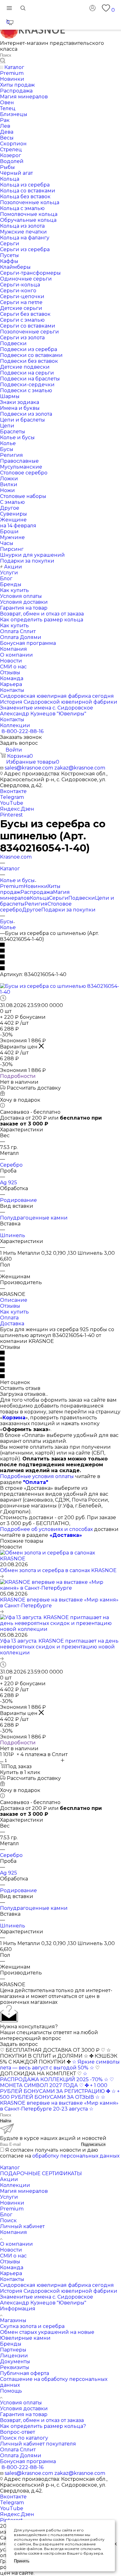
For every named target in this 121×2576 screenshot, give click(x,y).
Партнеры (13, 2350)
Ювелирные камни (25, 2338)
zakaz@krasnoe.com (80, 768)
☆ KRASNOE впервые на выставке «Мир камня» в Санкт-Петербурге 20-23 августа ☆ (59, 2103)
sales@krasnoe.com (29, 768)
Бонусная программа (28, 2461)
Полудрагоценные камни (34, 1218)
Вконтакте (13, 791)
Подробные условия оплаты (37, 1476)
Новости (11, 2250)
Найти (6, 2121)
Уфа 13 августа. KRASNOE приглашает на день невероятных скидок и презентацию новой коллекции (59, 1647)
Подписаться (93, 2144)
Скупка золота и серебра (32, 2326)
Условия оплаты (21, 2403)
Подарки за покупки (68, 910)
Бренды (11, 2344)
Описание (14, 1300)
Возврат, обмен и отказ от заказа (42, 2420)
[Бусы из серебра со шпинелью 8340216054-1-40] (60, 992)
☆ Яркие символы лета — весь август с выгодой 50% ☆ (60, 2065)
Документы (15, 2362)
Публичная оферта (25, 2373)
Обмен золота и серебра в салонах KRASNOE (58, 1570)
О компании (16, 2244)
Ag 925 (9, 1183)
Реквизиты (15, 2367)
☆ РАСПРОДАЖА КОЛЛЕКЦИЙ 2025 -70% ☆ (54, 2077)
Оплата (9, 1318)
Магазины (13, 2320)
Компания (13, 2232)
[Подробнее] (2, 1576)
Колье (8, 927)
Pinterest (11, 815)
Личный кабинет (22, 2226)
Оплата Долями (21, 2456)
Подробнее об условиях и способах (46, 1529)
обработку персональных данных (76, 2156)
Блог (6, 2215)
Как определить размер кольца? (43, 2426)
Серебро (11, 1165)
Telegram (12, 797)
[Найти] (3, 61)
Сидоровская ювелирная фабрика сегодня (57, 2285)
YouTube (12, 803)
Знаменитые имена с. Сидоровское (47, 2297)
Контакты (12, 2279)
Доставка (12, 1324)
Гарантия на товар (24, 2414)
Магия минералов (24, 2191)
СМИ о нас (13, 2256)
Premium (12, 886)
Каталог (10, 2168)
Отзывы (10, 1306)
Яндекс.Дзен (17, 809)
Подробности (18, 1076)
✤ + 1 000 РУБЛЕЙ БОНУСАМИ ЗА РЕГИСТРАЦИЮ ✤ (55, 2088)
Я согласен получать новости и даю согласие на (60, 2153)
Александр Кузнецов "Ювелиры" (43, 2303)
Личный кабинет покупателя (38, 2444)
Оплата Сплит (18, 2450)
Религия (36, 904)
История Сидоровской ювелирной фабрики (59, 2291)
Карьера (11, 2273)
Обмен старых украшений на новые (47, 2332)
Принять (22, 2561)
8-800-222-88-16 (22, 731)
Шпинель (13, 1235)
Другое (32, 910)
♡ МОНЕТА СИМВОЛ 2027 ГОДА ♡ (57, 2082)
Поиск (8, 2220)
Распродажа (37, 892)
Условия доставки (24, 2409)
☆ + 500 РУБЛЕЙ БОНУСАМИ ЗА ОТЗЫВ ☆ (60, 2094)
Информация (18, 2309)
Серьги (59, 898)
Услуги (9, 2197)
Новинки (36, 886)
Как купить (14, 1312)
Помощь (11, 2391)
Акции (9, 2179)
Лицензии (14, 2356)
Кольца (39, 898)
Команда (12, 2267)
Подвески (82, 898)
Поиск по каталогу (24, 2438)
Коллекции (15, 2185)
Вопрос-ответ (18, 2432)
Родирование (18, 1200)
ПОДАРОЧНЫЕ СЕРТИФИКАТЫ (41, 2173)
